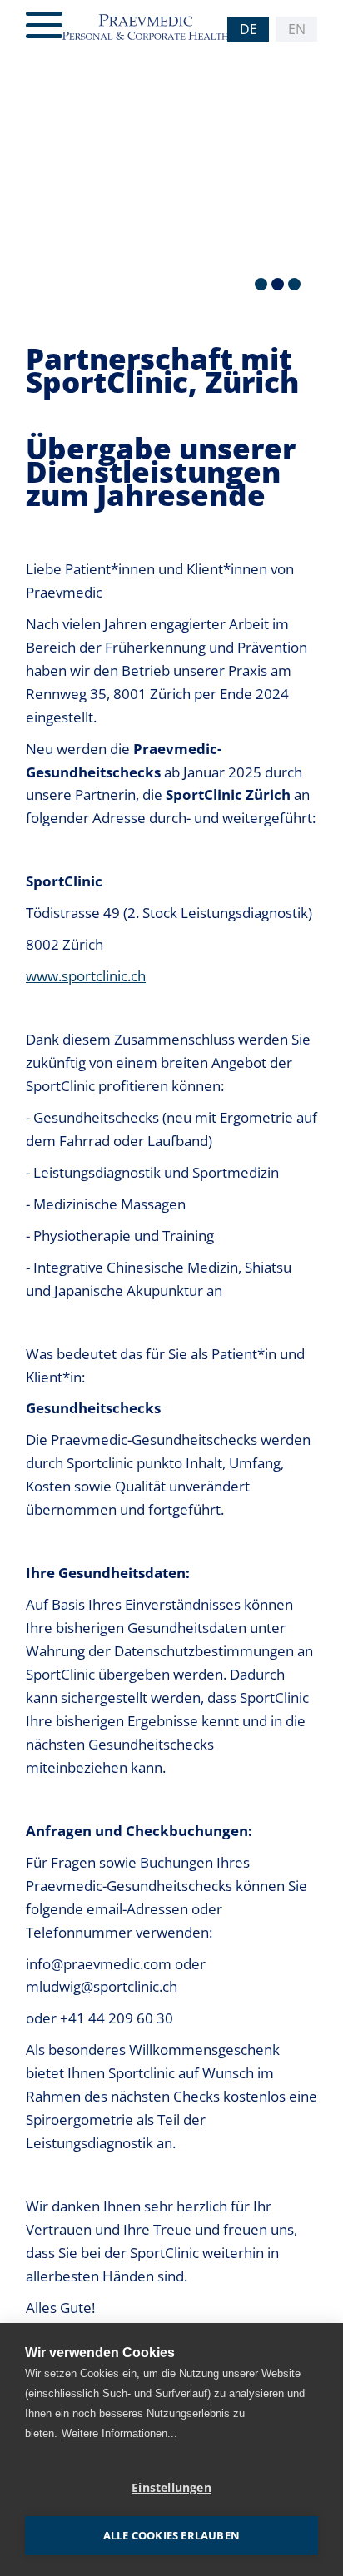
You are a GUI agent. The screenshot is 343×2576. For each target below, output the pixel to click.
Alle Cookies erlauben (171, 2535)
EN (297, 29)
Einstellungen (171, 2488)
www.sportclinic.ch (86, 975)
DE (249, 29)
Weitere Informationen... (119, 2433)
